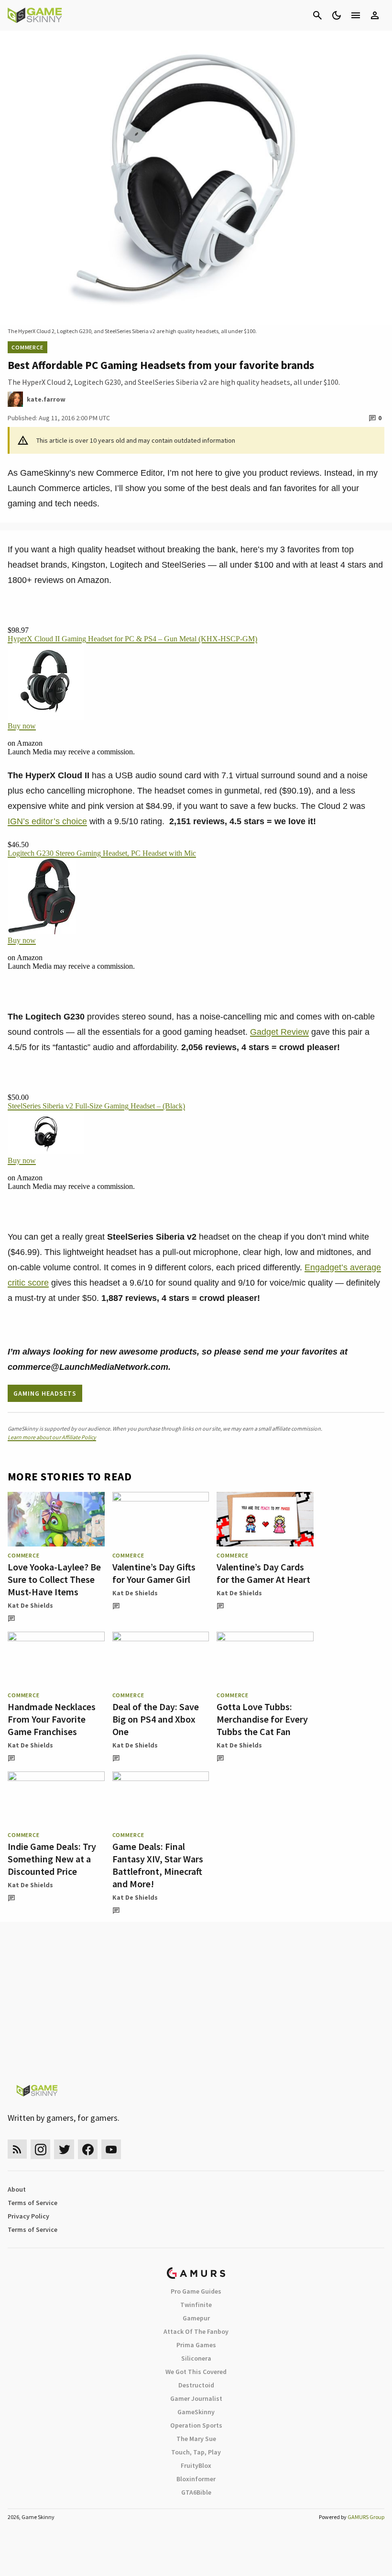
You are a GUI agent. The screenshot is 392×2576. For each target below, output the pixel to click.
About (17, 2189)
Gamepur (196, 2318)
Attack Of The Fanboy (196, 2331)
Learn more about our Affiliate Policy (52, 1437)
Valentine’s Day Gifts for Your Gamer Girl (154, 1573)
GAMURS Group (366, 2517)
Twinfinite (196, 2305)
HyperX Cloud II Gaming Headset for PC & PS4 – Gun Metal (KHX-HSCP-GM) (132, 639)
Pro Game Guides (196, 2291)
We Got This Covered (196, 2372)
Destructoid (196, 2385)
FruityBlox (196, 2465)
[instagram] (40, 2149)
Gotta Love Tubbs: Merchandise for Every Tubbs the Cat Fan (262, 1719)
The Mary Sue (196, 2439)
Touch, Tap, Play (196, 2452)
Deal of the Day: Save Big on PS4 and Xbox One (156, 1719)
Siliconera (196, 2358)
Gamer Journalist (196, 2398)
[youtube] (111, 2149)
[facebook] (88, 2149)
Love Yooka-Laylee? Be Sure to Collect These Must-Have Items (54, 1579)
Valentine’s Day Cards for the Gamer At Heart (263, 1573)
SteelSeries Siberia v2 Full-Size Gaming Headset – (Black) (96, 1106)
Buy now (22, 726)
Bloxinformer (196, 2479)
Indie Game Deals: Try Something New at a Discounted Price (52, 1859)
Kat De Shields (30, 1605)
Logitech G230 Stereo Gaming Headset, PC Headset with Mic (102, 853)
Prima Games (196, 2345)
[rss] (17, 2149)
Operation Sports (196, 2425)
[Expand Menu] (356, 15)
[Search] (317, 15)
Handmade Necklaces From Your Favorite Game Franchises (52, 1719)
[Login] (375, 15)
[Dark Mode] (337, 15)
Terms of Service (33, 2203)
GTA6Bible (196, 2492)
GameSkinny (196, 2412)
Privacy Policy (28, 2216)
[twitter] (64, 2149)
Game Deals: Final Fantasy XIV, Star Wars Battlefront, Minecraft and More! (158, 1865)
